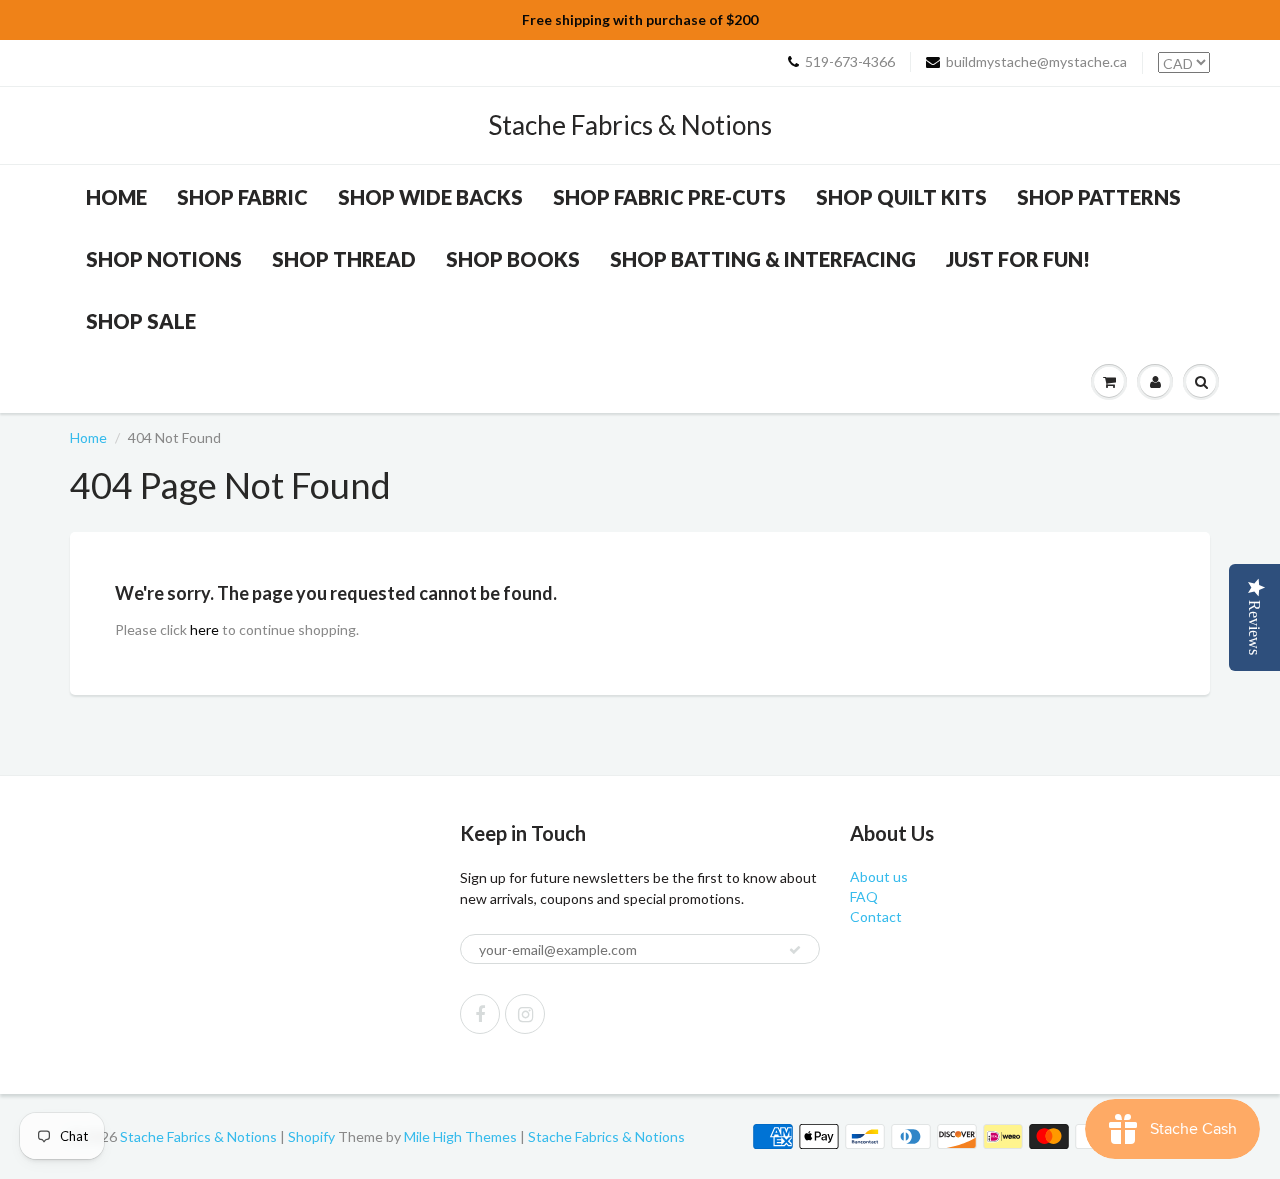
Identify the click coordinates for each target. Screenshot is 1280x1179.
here (204, 629)
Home (116, 197)
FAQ (864, 896)
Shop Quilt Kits (901, 197)
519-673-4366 (850, 61)
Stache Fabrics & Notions (630, 125)
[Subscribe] (795, 950)
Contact (876, 916)
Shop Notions (164, 259)
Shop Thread (344, 259)
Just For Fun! (1018, 259)
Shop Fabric (242, 197)
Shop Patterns (1099, 197)
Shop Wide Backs (430, 197)
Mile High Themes (460, 1136)
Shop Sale (141, 321)
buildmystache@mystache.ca (1036, 61)
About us (879, 876)
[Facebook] (480, 1014)
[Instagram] (525, 1014)
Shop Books (513, 259)
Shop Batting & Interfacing (763, 259)
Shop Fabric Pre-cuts (669, 197)
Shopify (311, 1136)
